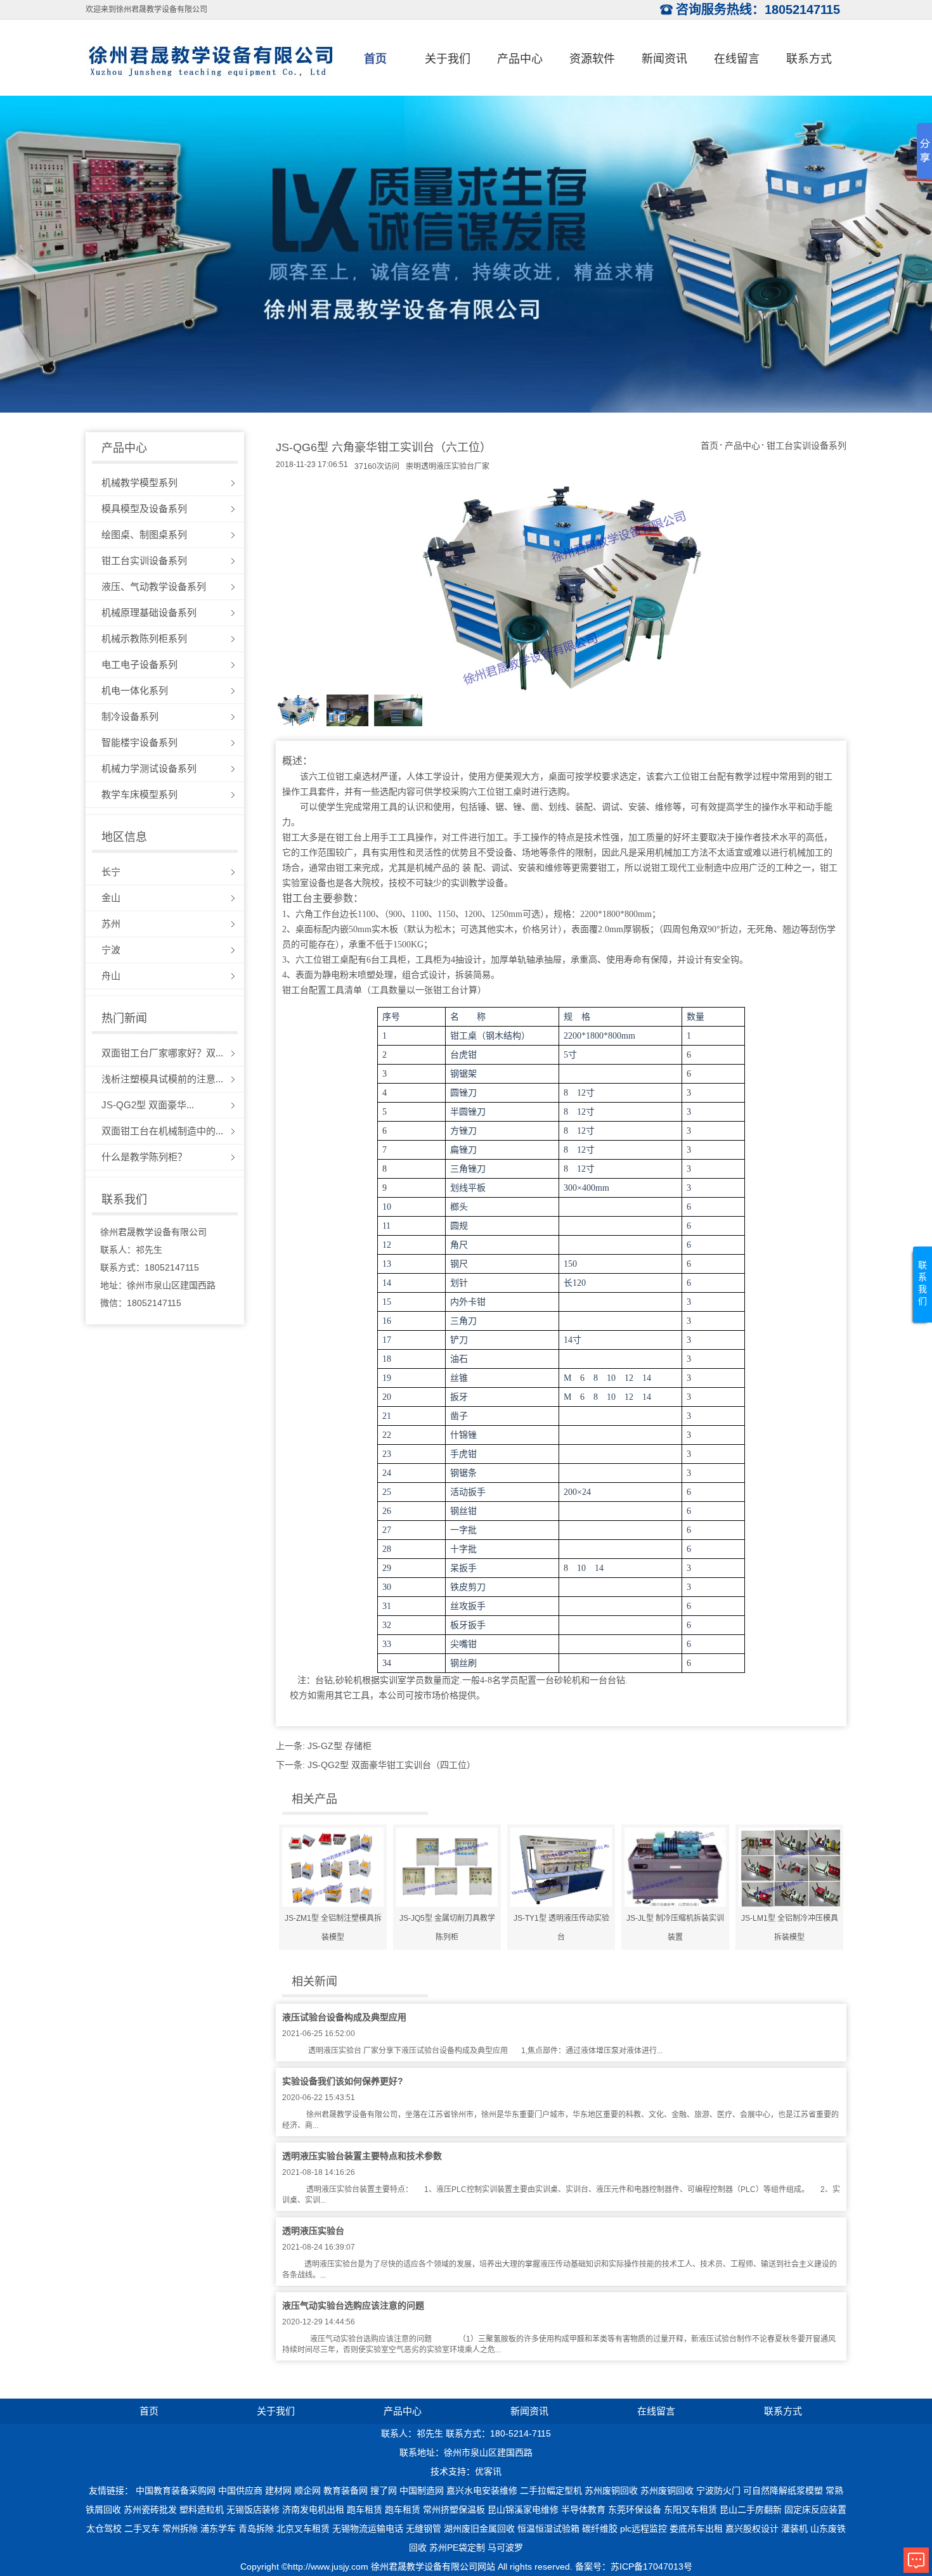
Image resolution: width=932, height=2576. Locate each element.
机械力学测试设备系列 (149, 768)
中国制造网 (422, 2490)
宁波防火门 (718, 2490)
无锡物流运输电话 (368, 2528)
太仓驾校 (104, 2528)
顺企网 (307, 2490)
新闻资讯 (664, 59)
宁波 (111, 950)
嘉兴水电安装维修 (482, 2490)
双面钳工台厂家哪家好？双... (162, 1053)
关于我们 (448, 59)
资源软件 (592, 59)
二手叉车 (142, 2528)
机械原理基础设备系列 (149, 612)
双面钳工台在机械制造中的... (162, 1131)
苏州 (111, 924)
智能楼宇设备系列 (139, 742)
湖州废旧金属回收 (479, 2528)
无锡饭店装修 (253, 2509)
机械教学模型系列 (139, 483)
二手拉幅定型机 (551, 2490)
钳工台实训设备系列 (144, 561)
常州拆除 (180, 2528)
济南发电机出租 (313, 2509)
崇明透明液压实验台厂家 (448, 466)
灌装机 (794, 2528)
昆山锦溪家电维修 (523, 2509)
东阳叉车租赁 (690, 2509)
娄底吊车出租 (696, 2528)
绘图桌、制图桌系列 (144, 535)
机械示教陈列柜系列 (144, 638)
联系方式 (809, 59)
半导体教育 (583, 2509)
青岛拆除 (256, 2528)
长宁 (111, 872)
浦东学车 (218, 2528)
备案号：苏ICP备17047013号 (634, 2566)
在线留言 (737, 59)
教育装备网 (346, 2490)
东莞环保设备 (635, 2509)
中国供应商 (240, 2490)
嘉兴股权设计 (752, 2528)
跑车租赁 (365, 2509)
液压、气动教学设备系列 (154, 586)
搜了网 (384, 2490)
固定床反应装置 (815, 2509)
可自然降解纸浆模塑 (783, 2490)
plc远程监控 (644, 2528)
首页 (375, 59)
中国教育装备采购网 (176, 2490)
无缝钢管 (424, 2528)
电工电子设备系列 (139, 664)
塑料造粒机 (202, 2509)
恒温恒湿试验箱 (548, 2528)
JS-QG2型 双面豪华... (148, 1105)
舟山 (111, 976)
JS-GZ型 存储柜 (340, 1746)
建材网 (278, 2490)
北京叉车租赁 (303, 2528)
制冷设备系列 (130, 716)
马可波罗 (505, 2547)
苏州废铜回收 (611, 2490)
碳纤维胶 (600, 2528)
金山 (111, 898)
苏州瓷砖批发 (150, 2509)
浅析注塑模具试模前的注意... (162, 1079)
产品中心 (520, 59)
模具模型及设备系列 (144, 509)
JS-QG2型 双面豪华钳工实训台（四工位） (392, 1765)
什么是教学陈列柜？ (144, 1157)
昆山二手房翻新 (751, 2509)
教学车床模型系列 (139, 794)
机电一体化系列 (135, 690)
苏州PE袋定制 (457, 2547)
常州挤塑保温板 (454, 2509)
